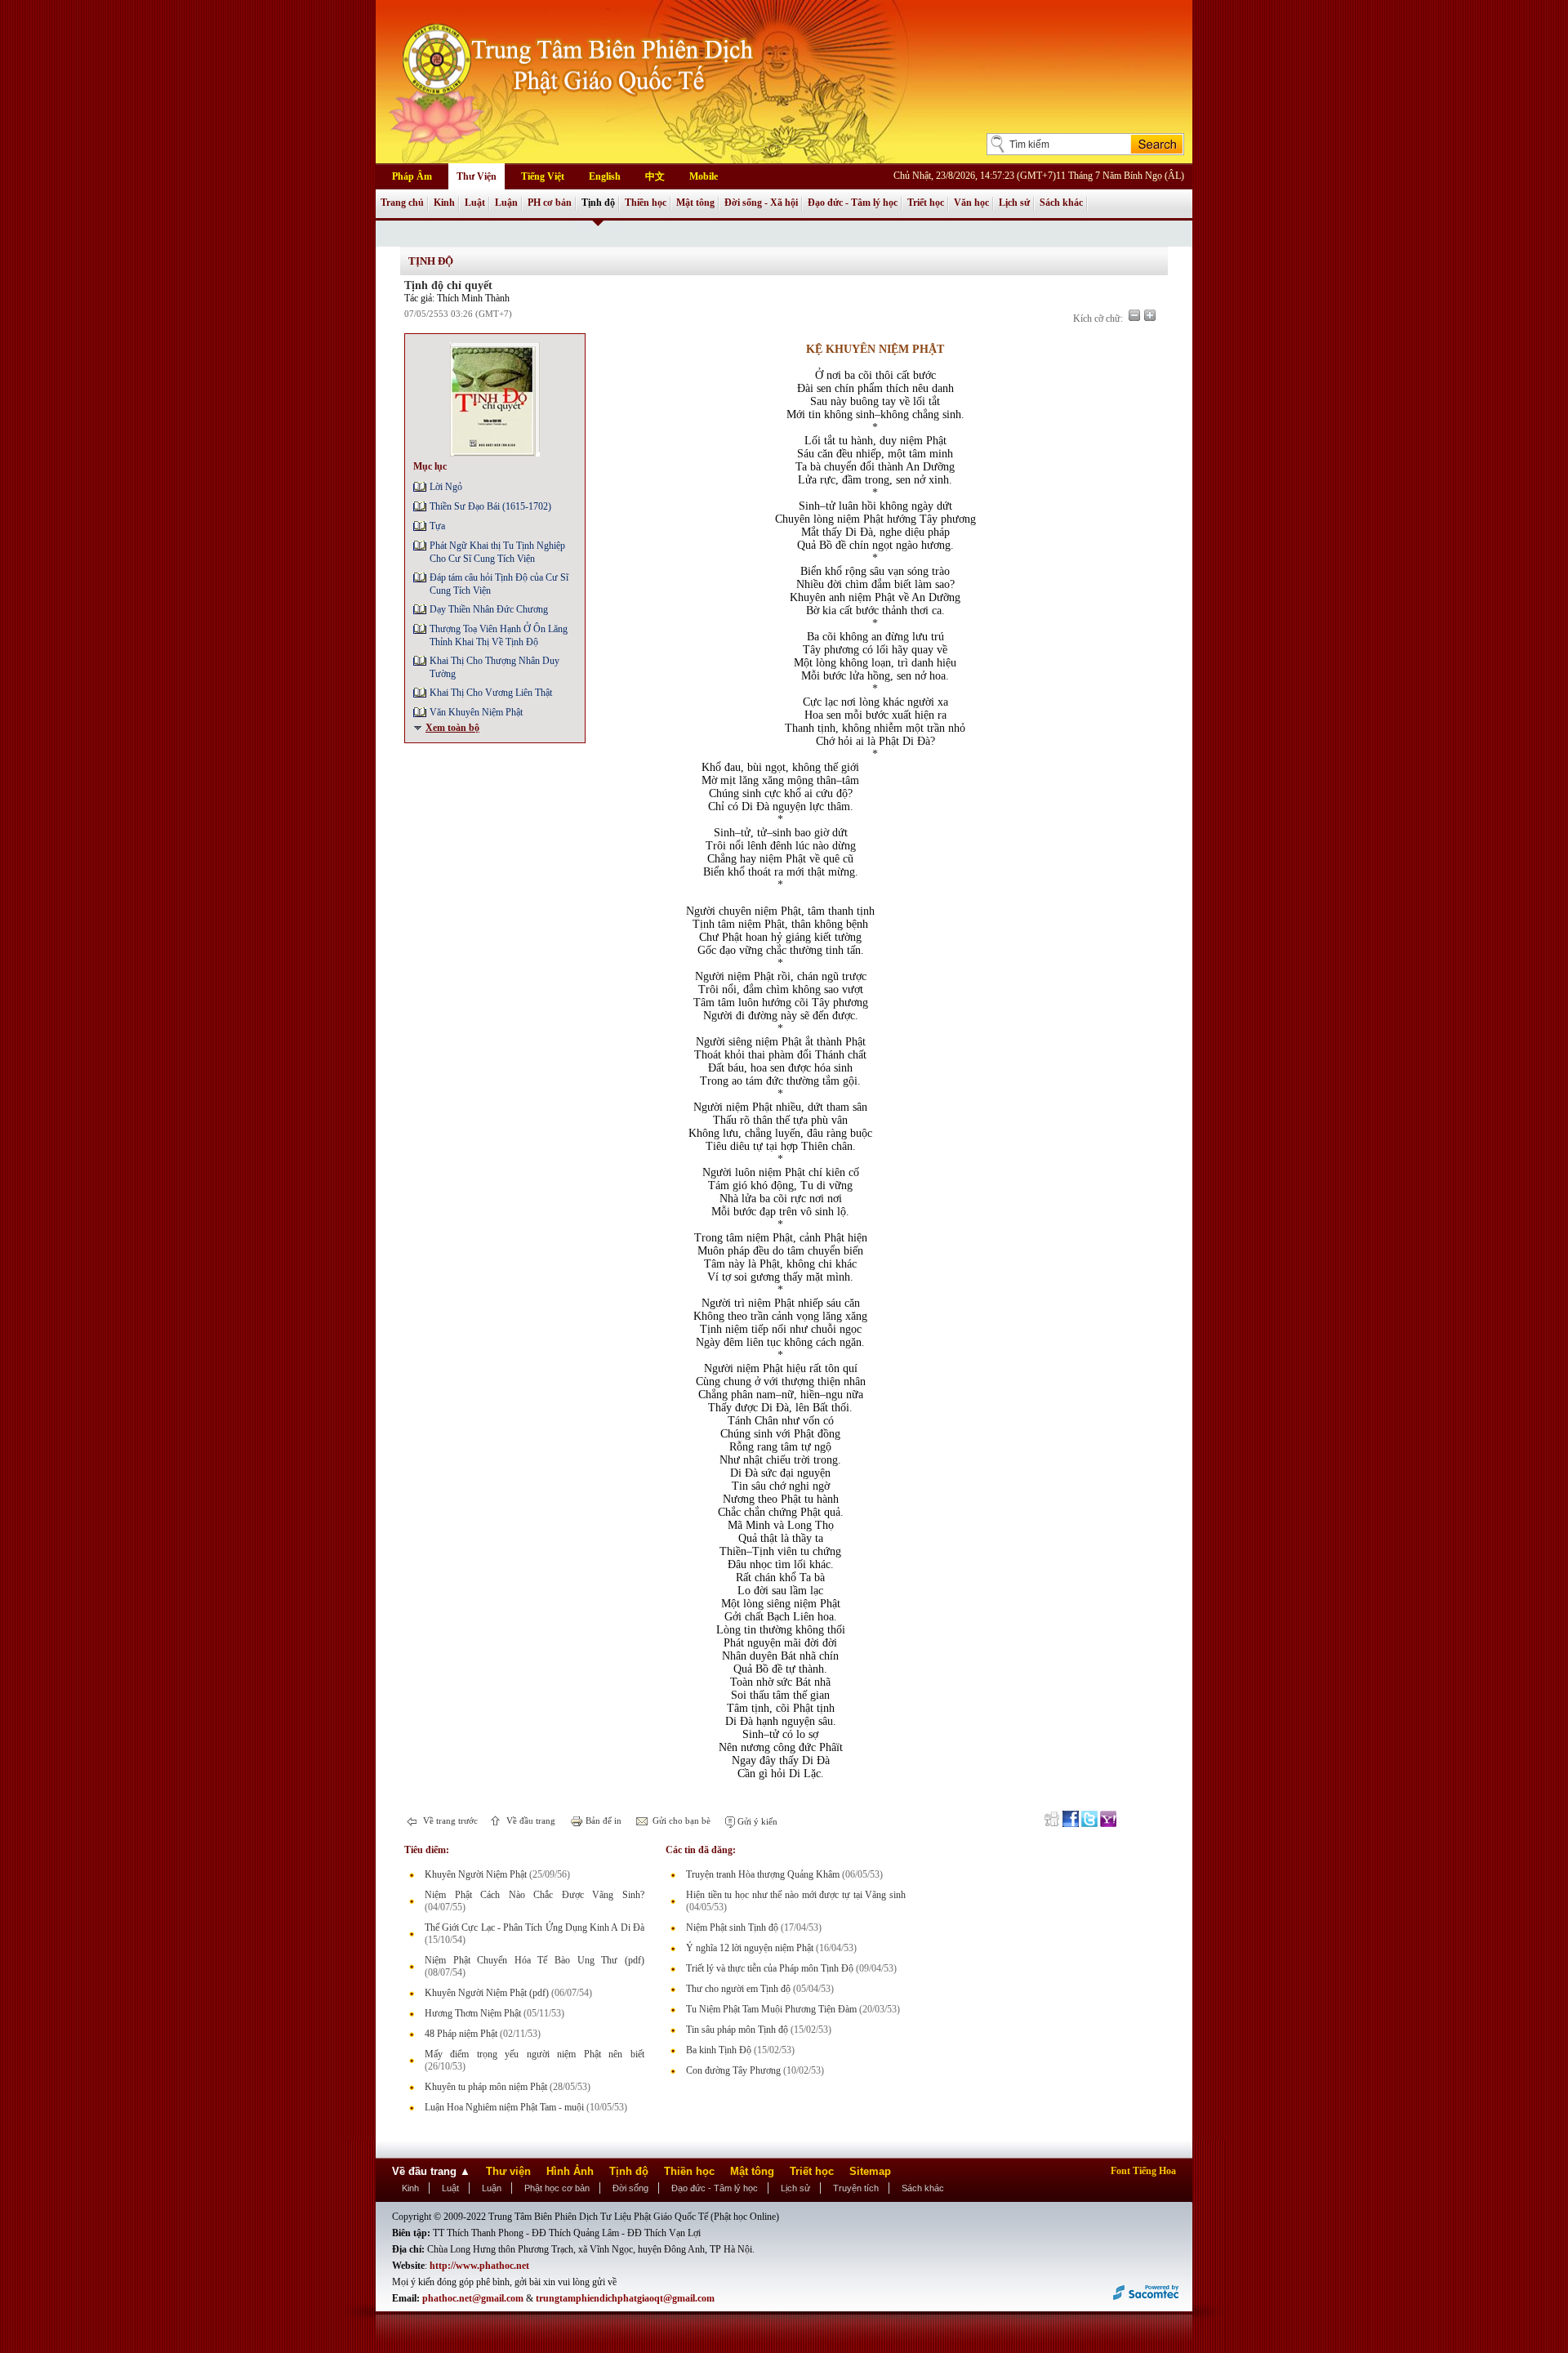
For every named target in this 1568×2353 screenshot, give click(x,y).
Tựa (437, 526)
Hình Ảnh (570, 2171)
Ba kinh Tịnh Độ (719, 2050)
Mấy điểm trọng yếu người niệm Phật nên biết (535, 2054)
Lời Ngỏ (446, 487)
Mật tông (695, 203)
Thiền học (646, 203)
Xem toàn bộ (452, 728)
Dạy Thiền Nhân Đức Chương (489, 609)
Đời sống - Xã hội (761, 203)
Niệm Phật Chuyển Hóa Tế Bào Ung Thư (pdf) (535, 1960)
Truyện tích (856, 2188)
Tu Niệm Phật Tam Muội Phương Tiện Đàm (771, 2009)
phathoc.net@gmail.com (473, 2298)
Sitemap (870, 2171)
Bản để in (602, 1820)
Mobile (704, 176)
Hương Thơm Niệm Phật (473, 2013)
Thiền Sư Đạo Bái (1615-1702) (490, 506)
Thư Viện (477, 176)
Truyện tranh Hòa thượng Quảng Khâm (763, 1874)
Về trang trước (449, 1820)
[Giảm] (1134, 315)
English (605, 176)
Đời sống (630, 2188)
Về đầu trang (530, 1820)
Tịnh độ (598, 203)
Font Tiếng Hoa (1143, 2171)
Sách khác (1061, 203)
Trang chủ (402, 203)
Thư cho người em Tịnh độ (738, 1989)
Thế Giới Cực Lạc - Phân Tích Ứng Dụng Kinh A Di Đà (535, 1927)
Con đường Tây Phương (733, 2070)
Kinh (444, 203)
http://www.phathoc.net (479, 2266)
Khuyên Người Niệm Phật (476, 1874)
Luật (475, 203)
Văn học (971, 203)
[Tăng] (1150, 315)
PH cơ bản (550, 203)
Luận (506, 203)
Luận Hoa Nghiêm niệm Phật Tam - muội (504, 2107)
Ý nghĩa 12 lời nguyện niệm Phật (750, 1948)
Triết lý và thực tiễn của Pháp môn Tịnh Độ (770, 1968)
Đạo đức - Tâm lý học (853, 203)
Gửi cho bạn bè (680, 1820)
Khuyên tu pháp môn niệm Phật (486, 2087)
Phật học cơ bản (557, 2188)
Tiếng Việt (543, 176)
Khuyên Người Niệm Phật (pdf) (487, 1993)
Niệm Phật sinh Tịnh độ (732, 1927)
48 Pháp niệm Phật (461, 2034)
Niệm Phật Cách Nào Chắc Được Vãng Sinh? (535, 1895)
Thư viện (508, 2171)
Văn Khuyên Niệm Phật (476, 712)
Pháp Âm (412, 176)
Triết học (926, 203)
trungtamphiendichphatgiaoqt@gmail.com (625, 2298)
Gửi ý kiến (756, 1821)
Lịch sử (1014, 203)
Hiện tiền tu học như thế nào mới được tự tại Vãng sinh (796, 1895)
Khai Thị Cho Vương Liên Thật (491, 693)
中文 (655, 176)
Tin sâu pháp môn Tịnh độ (737, 2030)
